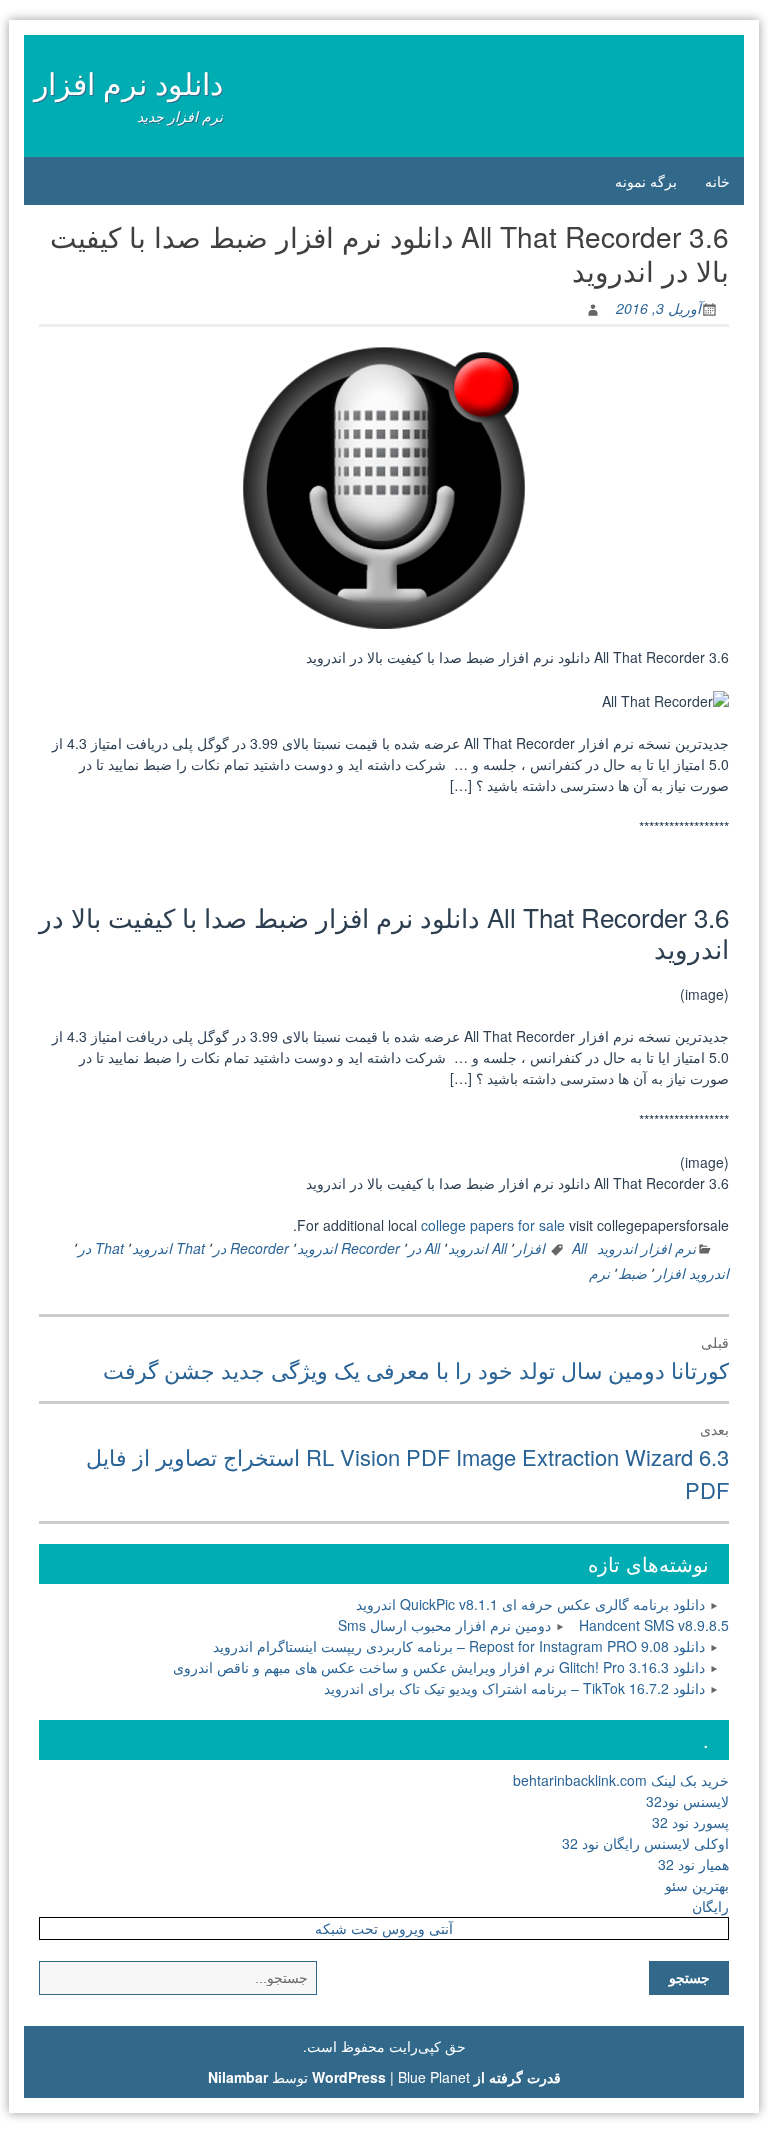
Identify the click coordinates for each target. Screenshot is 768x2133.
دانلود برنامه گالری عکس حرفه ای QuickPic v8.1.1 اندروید (530, 1604)
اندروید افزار (692, 1273)
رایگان (710, 1906)
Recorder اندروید (348, 1248)
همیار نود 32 (693, 1864)
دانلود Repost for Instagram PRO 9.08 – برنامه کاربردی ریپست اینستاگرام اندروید (459, 1646)
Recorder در (251, 1248)
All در (424, 1248)
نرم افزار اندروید (646, 1248)
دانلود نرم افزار (128, 82)
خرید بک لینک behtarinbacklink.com (621, 1780)
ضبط (632, 1273)
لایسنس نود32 (687, 1801)
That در (101, 1248)
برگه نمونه (646, 181)
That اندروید (168, 1248)
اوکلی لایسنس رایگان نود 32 (645, 1843)
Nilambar (238, 2077)
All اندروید (477, 1248)
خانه (717, 181)
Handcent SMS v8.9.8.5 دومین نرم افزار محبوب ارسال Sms (533, 1625)
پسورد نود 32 (690, 1822)
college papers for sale (493, 1225)
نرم (599, 1273)
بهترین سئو (697, 1885)
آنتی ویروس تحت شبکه (384, 1928)
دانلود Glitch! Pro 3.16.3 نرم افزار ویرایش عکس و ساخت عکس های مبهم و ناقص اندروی (439, 1667)
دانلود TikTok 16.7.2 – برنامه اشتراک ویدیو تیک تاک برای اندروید (514, 1688)
